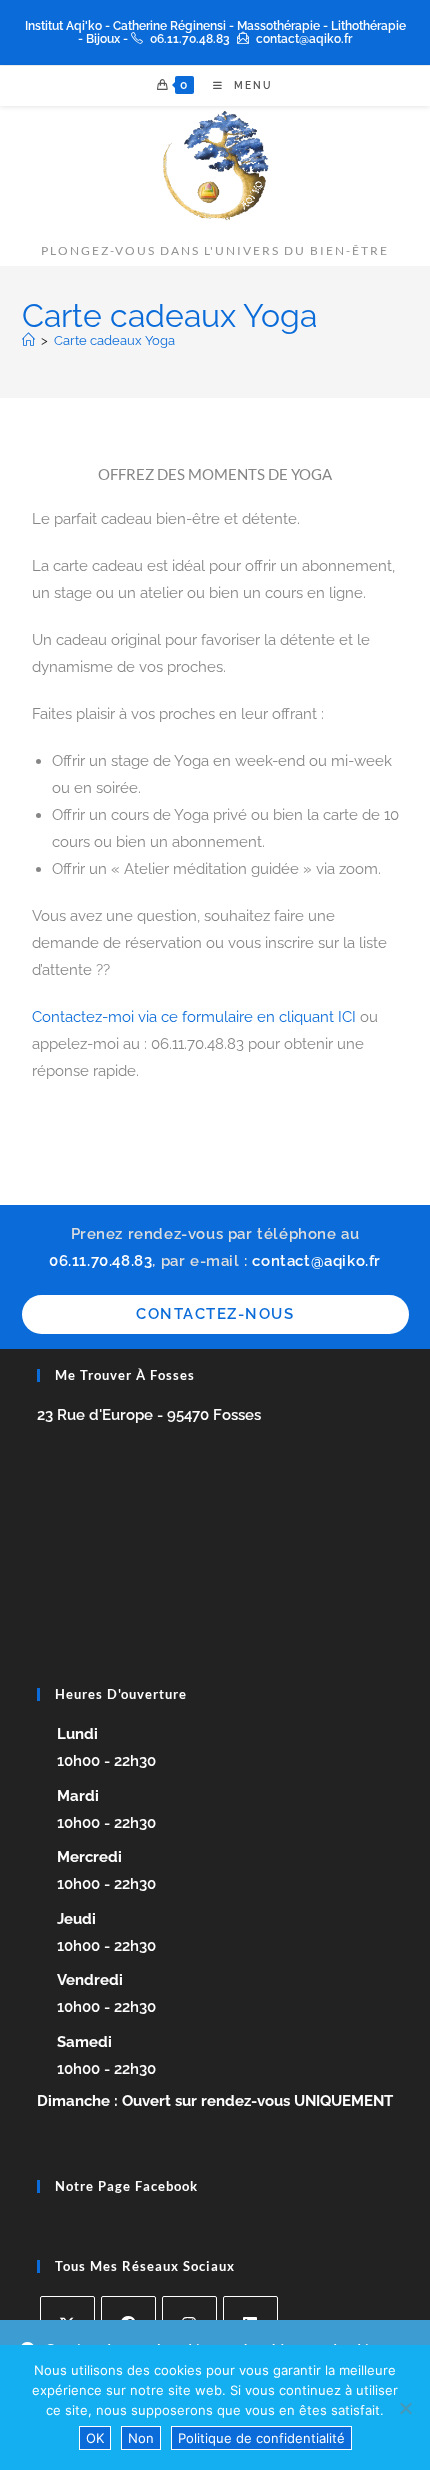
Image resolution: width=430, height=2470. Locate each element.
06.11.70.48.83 (190, 39)
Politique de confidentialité (261, 2438)
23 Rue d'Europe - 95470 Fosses (149, 1415)
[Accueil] (28, 340)
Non (141, 2438)
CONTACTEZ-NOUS (215, 1314)
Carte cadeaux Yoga (114, 340)
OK (95, 2438)
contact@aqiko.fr (304, 39)
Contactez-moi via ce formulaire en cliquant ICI (194, 1017)
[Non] (405, 2408)
